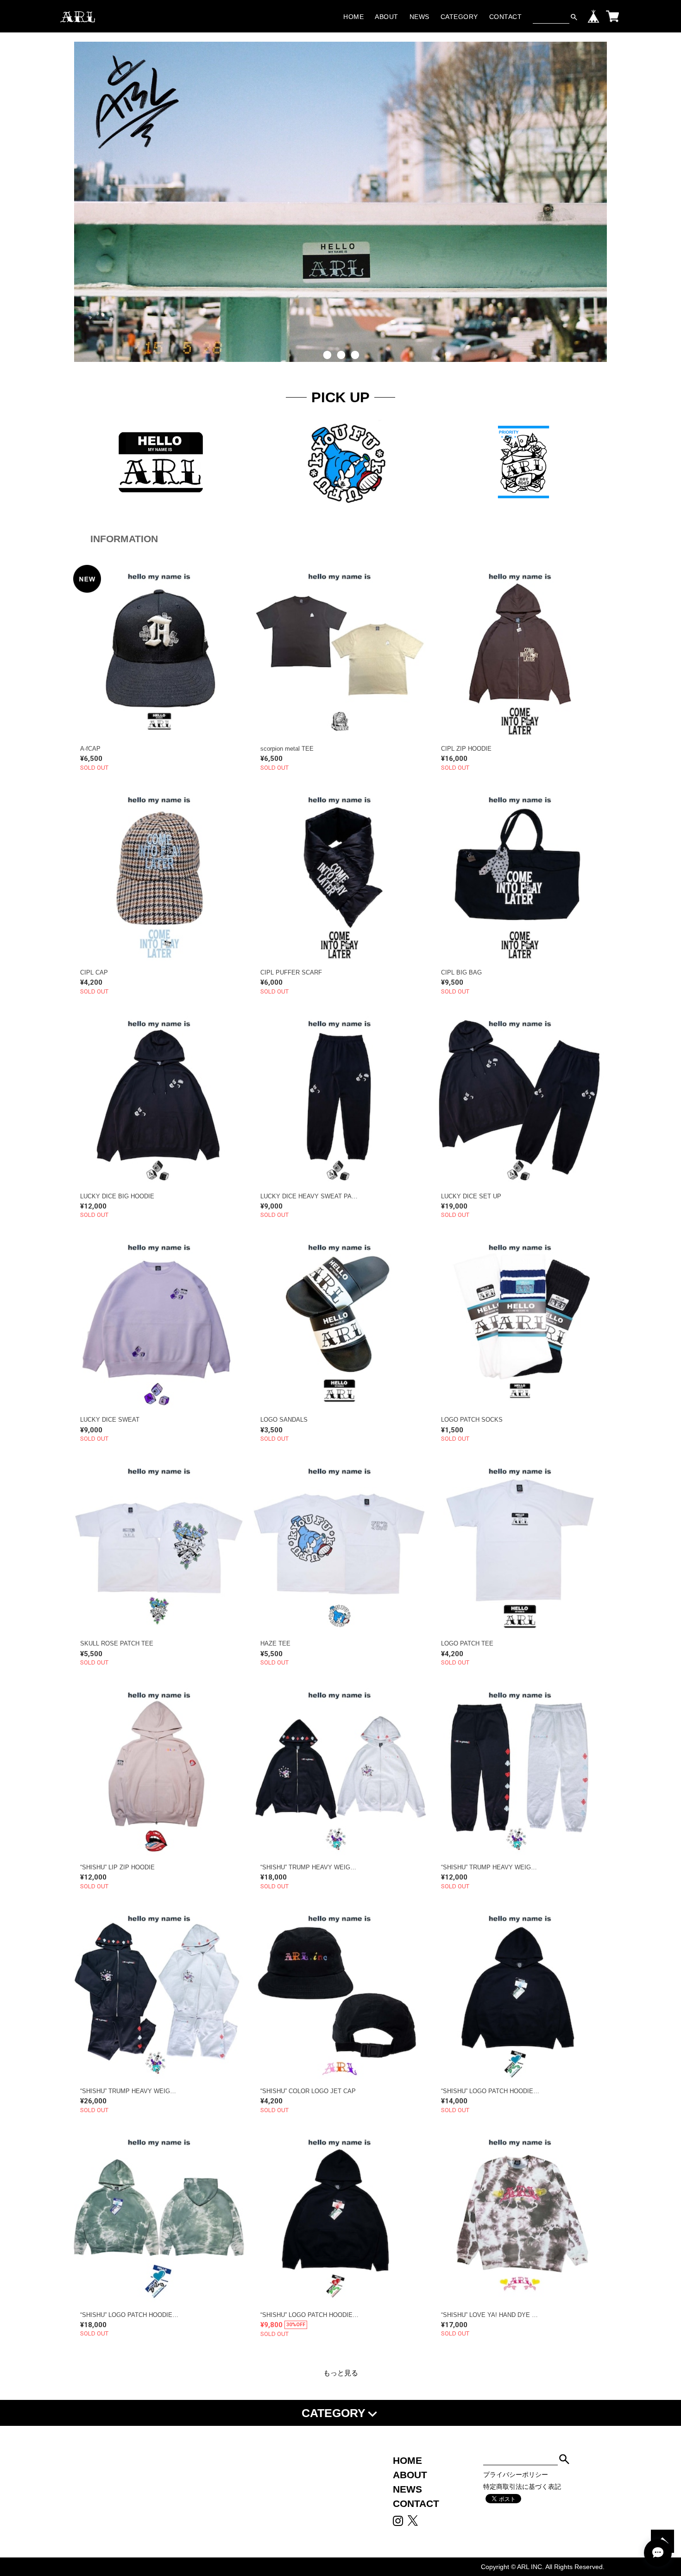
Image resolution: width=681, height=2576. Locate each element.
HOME (353, 17)
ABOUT (387, 17)
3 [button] (354, 369)
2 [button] (340, 369)
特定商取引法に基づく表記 (522, 2487)
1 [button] (327, 369)
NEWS (419, 17)
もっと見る (341, 2373)
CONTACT (506, 17)
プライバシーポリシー (516, 2475)
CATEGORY (459, 17)
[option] (340, 197)
